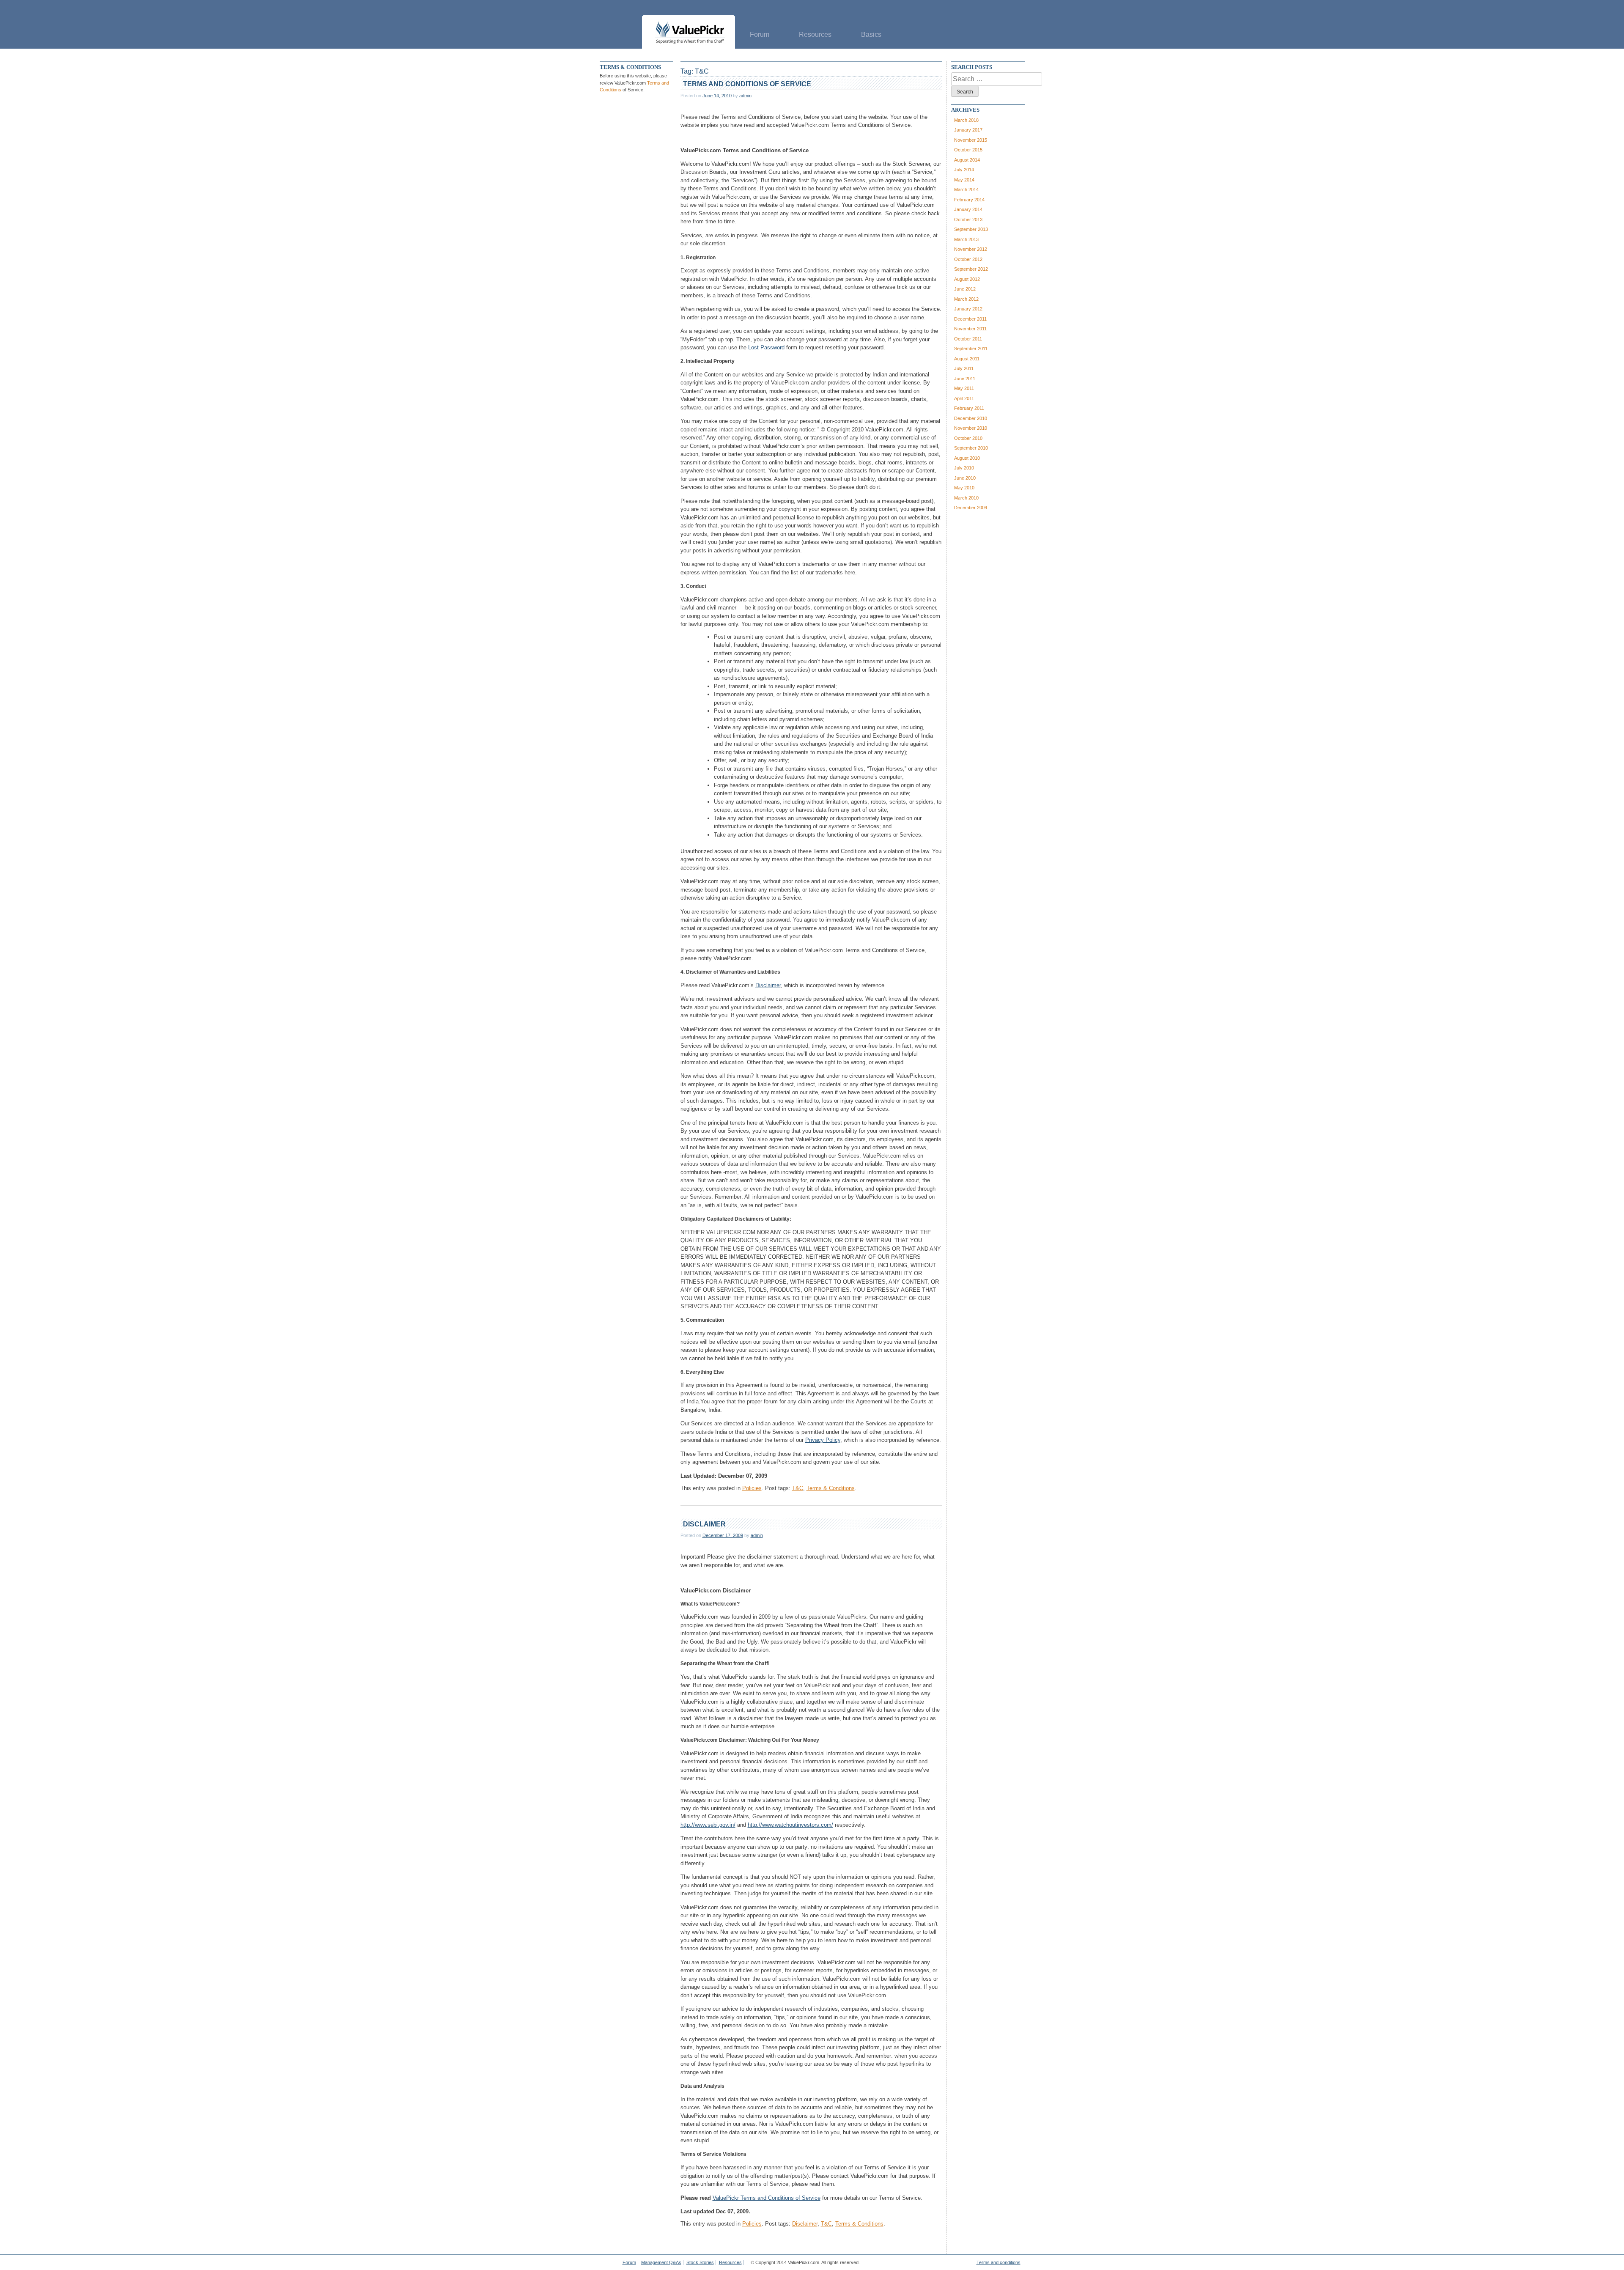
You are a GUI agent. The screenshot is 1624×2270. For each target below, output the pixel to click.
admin (745, 96)
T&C (798, 1488)
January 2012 (968, 309)
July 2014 (964, 170)
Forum (760, 34)
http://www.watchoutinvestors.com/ (790, 1825)
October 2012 (968, 259)
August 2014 (967, 160)
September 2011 (971, 349)
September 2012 (971, 269)
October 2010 (968, 438)
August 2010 (967, 458)
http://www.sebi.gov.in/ (708, 1825)
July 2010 (964, 468)
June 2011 (965, 379)
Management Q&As (661, 2262)
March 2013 (966, 239)
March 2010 (966, 498)
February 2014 (969, 200)
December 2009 (971, 508)
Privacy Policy (823, 1440)
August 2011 (967, 359)
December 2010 (971, 418)
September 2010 (971, 448)
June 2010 (965, 478)
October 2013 (968, 220)
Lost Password (766, 347)
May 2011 (964, 388)
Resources (815, 34)
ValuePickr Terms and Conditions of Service (767, 2198)
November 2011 (970, 329)
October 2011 (968, 339)
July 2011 (964, 368)
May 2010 (964, 488)
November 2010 (971, 428)
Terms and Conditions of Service (747, 84)
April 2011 (964, 398)
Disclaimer (768, 985)
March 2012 (966, 299)
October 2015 (968, 150)
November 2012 (971, 249)
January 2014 (968, 209)
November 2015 (971, 140)
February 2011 (969, 408)
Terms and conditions (999, 2262)
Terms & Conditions (831, 1488)
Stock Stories (700, 2262)
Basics (871, 34)
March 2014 (966, 189)
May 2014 (964, 180)
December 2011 (970, 319)
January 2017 (968, 130)
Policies (752, 1488)
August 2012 (967, 279)
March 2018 (966, 120)
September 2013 (971, 229)
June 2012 (965, 289)
